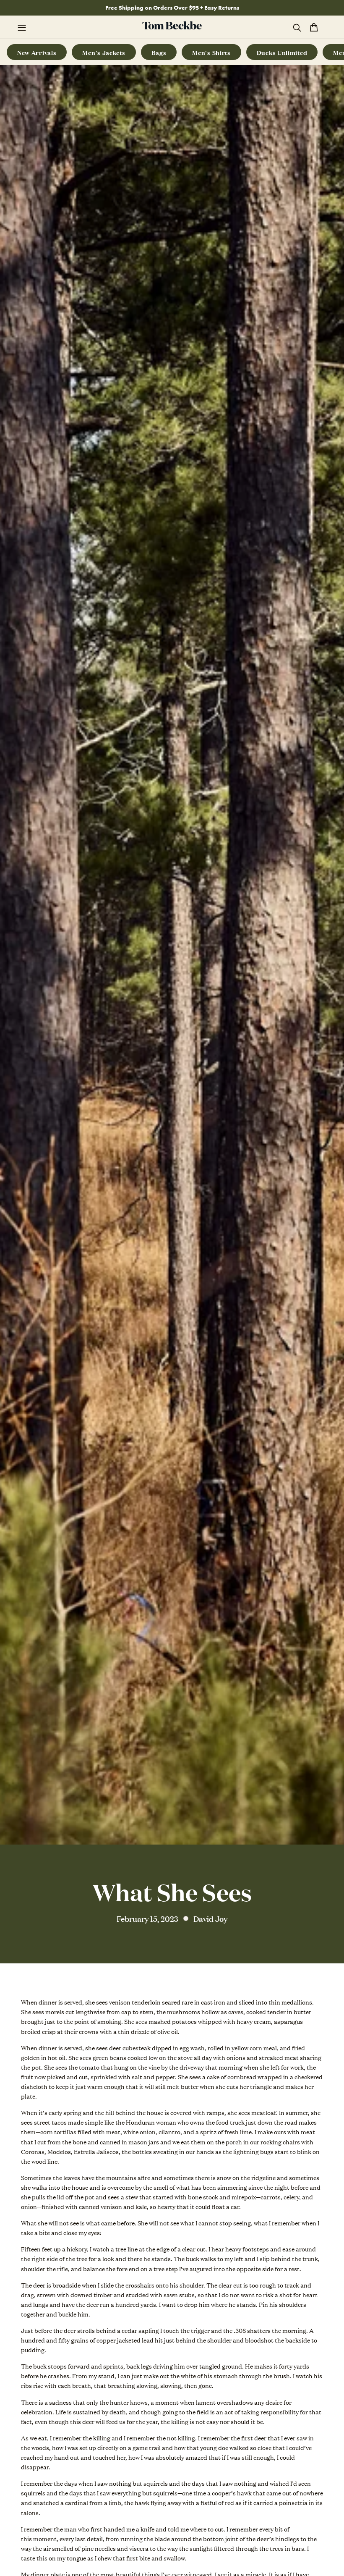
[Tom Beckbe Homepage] (172, 27)
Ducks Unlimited (282, 52)
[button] (26, 27)
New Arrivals (37, 52)
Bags (159, 52)
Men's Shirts (211, 52)
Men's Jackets (104, 52)
